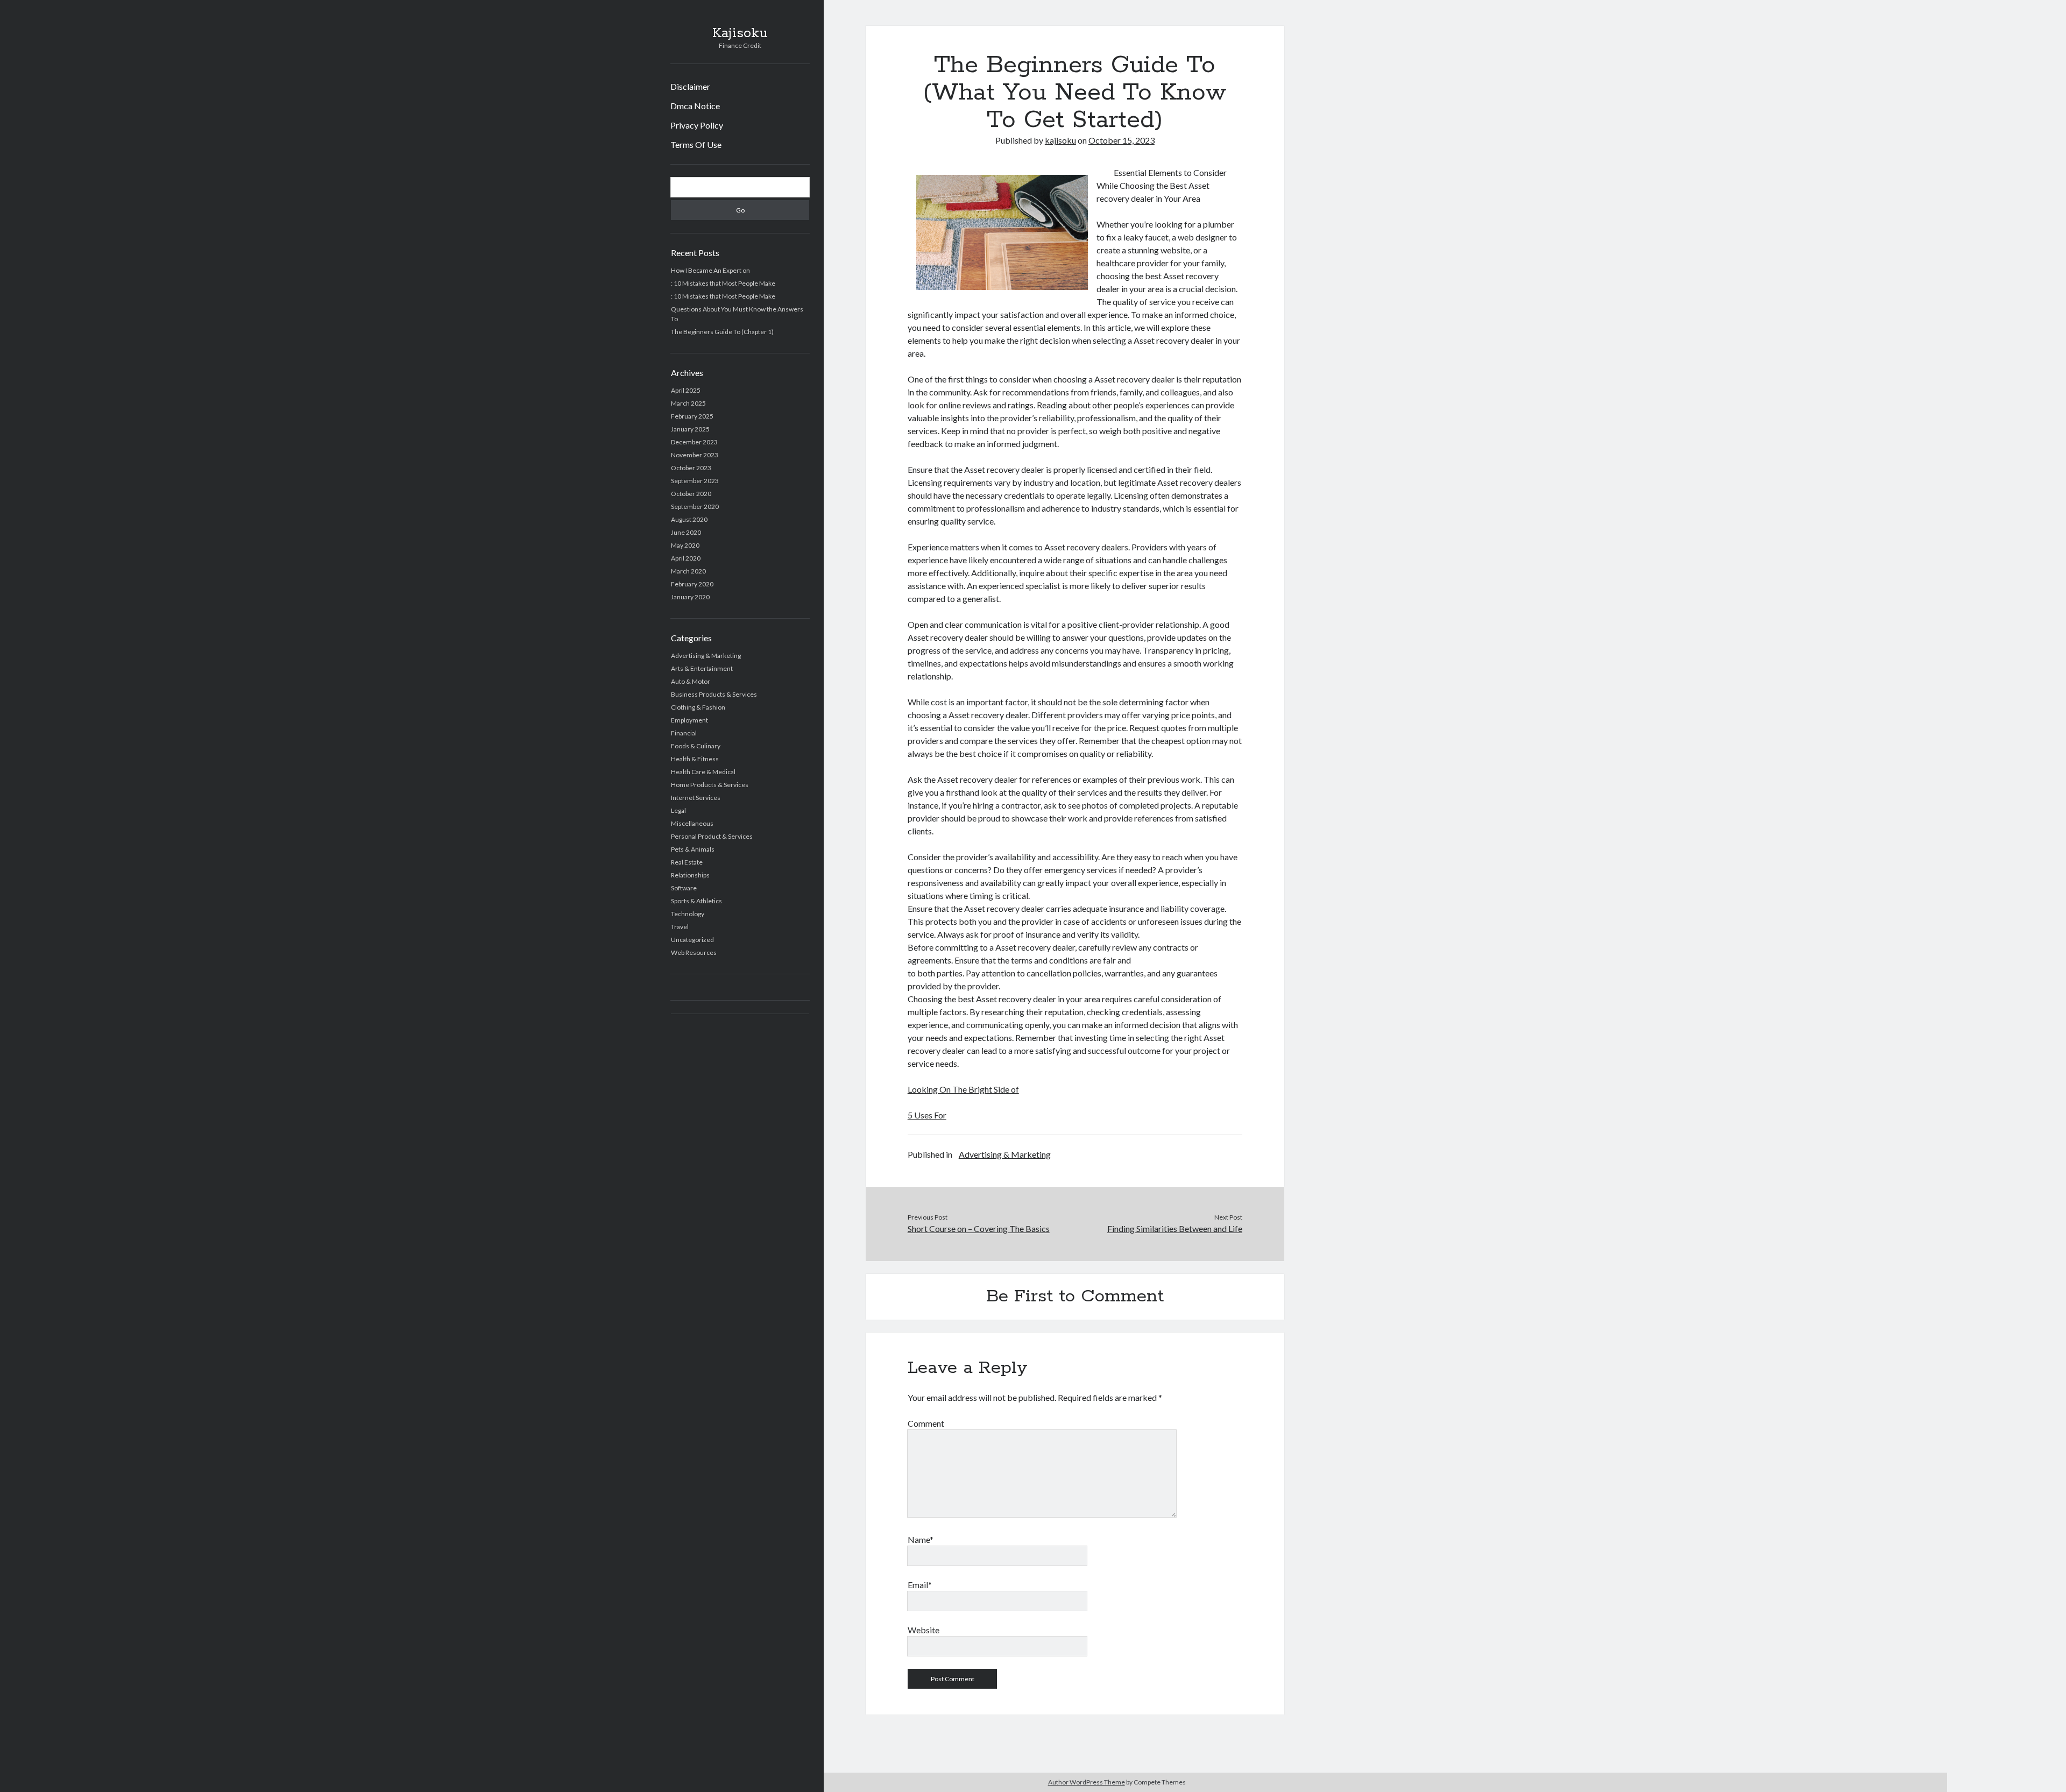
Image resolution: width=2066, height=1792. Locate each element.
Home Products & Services (710, 785)
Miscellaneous (692, 823)
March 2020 (688, 571)
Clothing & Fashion (698, 707)
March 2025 (688, 403)
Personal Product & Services (712, 836)
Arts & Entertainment (702, 668)
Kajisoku (740, 33)
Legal (678, 810)
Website (924, 1630)
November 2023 (695, 455)
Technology (688, 914)
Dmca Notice (695, 106)
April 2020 (686, 558)
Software (684, 888)
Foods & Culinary (696, 746)
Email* (920, 1585)
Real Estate (687, 862)
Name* (921, 1539)
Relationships (690, 875)
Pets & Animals (693, 849)
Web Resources (694, 952)
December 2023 (694, 442)
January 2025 (690, 429)
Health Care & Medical (703, 772)
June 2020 (686, 532)
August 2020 (689, 519)
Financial (684, 733)
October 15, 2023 (1122, 140)
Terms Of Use (696, 144)
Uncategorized (692, 940)
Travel (680, 927)
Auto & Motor (691, 681)
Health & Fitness (695, 759)
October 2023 (691, 468)
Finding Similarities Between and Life (1175, 1228)
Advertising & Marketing (706, 656)
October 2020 (691, 494)
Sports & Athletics (696, 901)
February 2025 (692, 416)
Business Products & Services (714, 694)
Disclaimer (690, 86)
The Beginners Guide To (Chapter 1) (722, 332)
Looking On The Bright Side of (963, 1089)
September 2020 (695, 507)
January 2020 (690, 597)
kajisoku (1060, 140)
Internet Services (696, 798)
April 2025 (686, 390)
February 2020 (692, 584)
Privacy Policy (697, 125)
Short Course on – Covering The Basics (979, 1228)
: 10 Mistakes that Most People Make (723, 283)
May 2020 (685, 545)
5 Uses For (927, 1115)
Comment (926, 1423)
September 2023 (695, 481)
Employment (689, 720)
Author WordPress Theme (1087, 1782)
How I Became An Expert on (710, 270)
